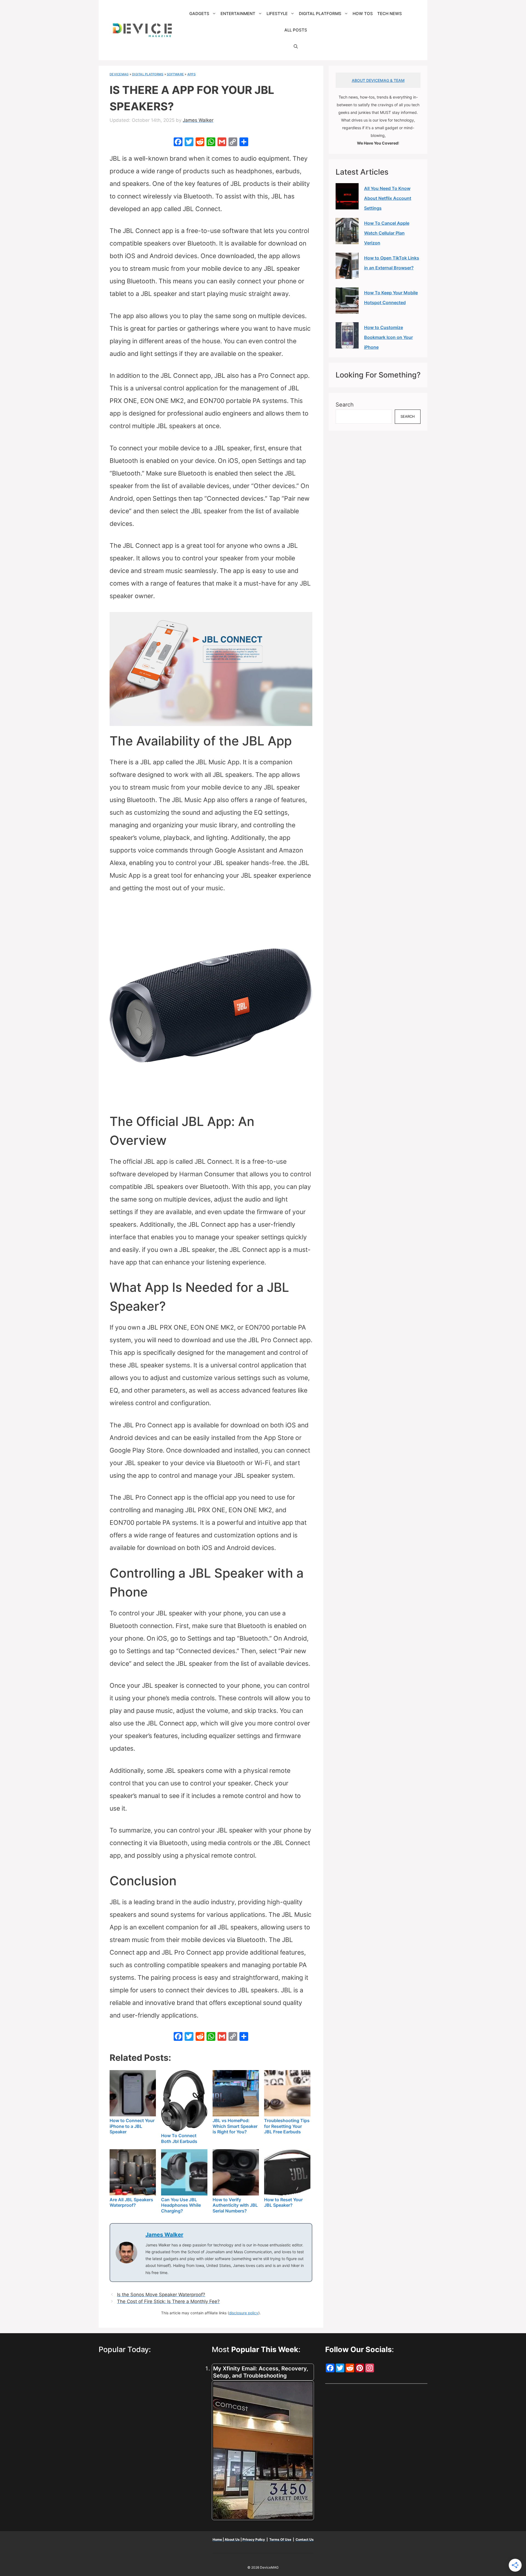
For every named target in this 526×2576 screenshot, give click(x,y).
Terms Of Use (280, 2539)
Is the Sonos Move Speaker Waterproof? (161, 2295)
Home (218, 2539)
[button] (296, 47)
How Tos (363, 14)
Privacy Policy (254, 2539)
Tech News (390, 14)
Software (175, 74)
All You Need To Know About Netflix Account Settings (388, 198)
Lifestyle (277, 14)
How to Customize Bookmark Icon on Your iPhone (388, 337)
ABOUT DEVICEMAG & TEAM (378, 80)
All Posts (296, 30)
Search (345, 405)
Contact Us (305, 2539)
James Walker (164, 2235)
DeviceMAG (119, 74)
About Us (232, 2539)
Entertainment (238, 14)
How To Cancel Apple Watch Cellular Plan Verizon (387, 233)
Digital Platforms (320, 14)
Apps (191, 74)
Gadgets (199, 14)
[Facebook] (178, 142)
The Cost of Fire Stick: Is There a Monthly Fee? (168, 2301)
